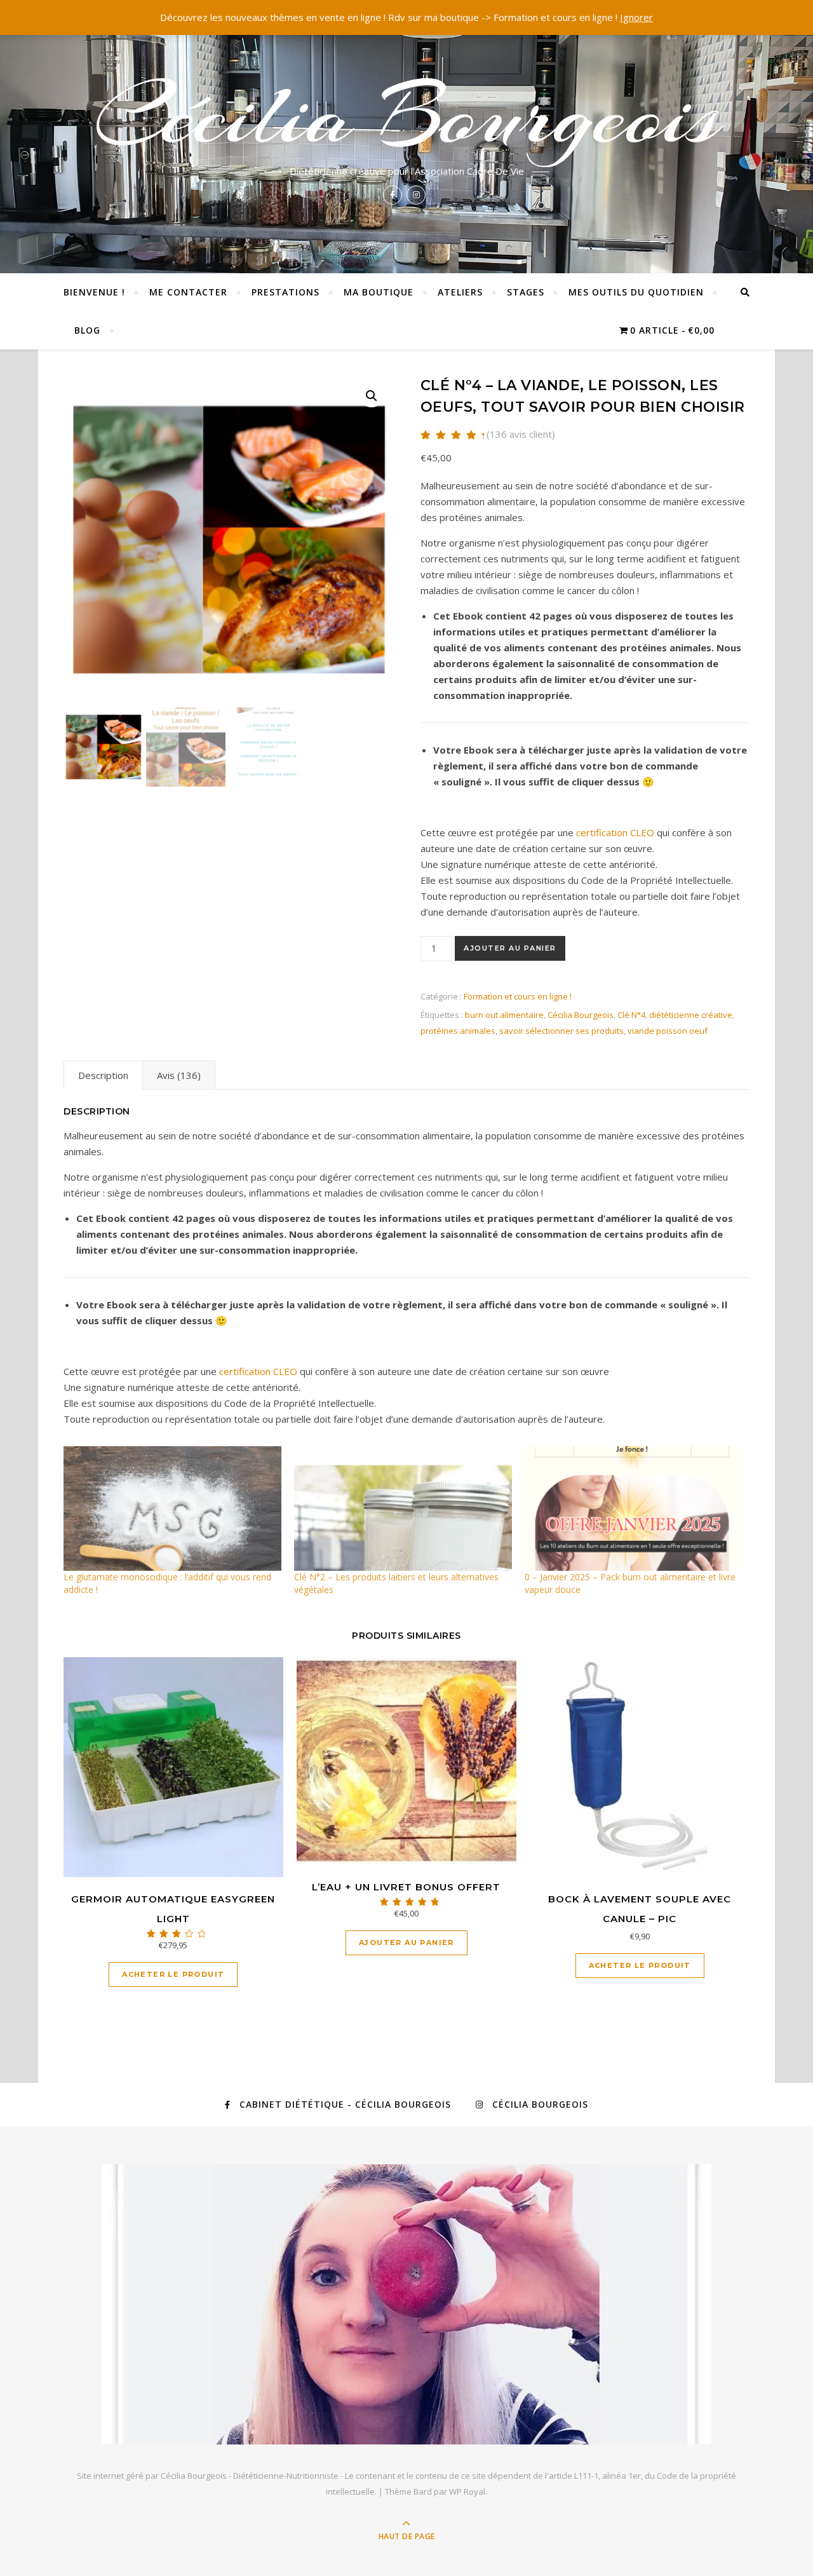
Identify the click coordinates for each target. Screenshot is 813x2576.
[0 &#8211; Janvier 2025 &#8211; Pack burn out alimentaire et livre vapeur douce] (634, 1508)
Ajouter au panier (510, 948)
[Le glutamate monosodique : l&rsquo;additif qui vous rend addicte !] (172, 1508)
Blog (87, 330)
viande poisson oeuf (668, 1031)
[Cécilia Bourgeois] (406, 2304)
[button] (372, 396)
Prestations (286, 292)
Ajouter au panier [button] (406, 1942)
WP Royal (467, 2491)
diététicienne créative (691, 1015)
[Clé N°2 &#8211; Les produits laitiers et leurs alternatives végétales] (403, 1508)
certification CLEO (615, 832)
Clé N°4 (631, 1015)
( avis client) (521, 434)
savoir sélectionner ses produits (561, 1031)
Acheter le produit (173, 1974)
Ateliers (460, 292)
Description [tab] (103, 1075)
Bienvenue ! (94, 292)
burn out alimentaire (504, 1015)
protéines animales (458, 1031)
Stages (526, 292)
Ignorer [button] (636, 17)
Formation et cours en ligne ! (518, 996)
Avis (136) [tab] (179, 1075)
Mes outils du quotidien (636, 292)
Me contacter (188, 292)
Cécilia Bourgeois (407, 116)
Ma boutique (379, 292)
